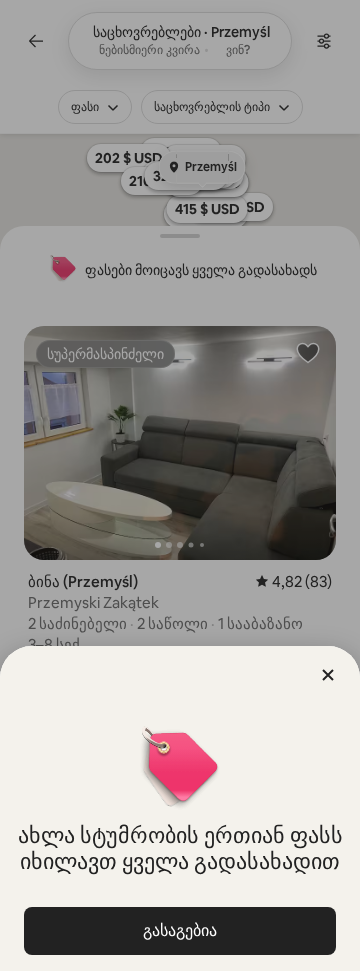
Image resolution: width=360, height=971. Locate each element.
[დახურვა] (328, 675)
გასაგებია (180, 930)
